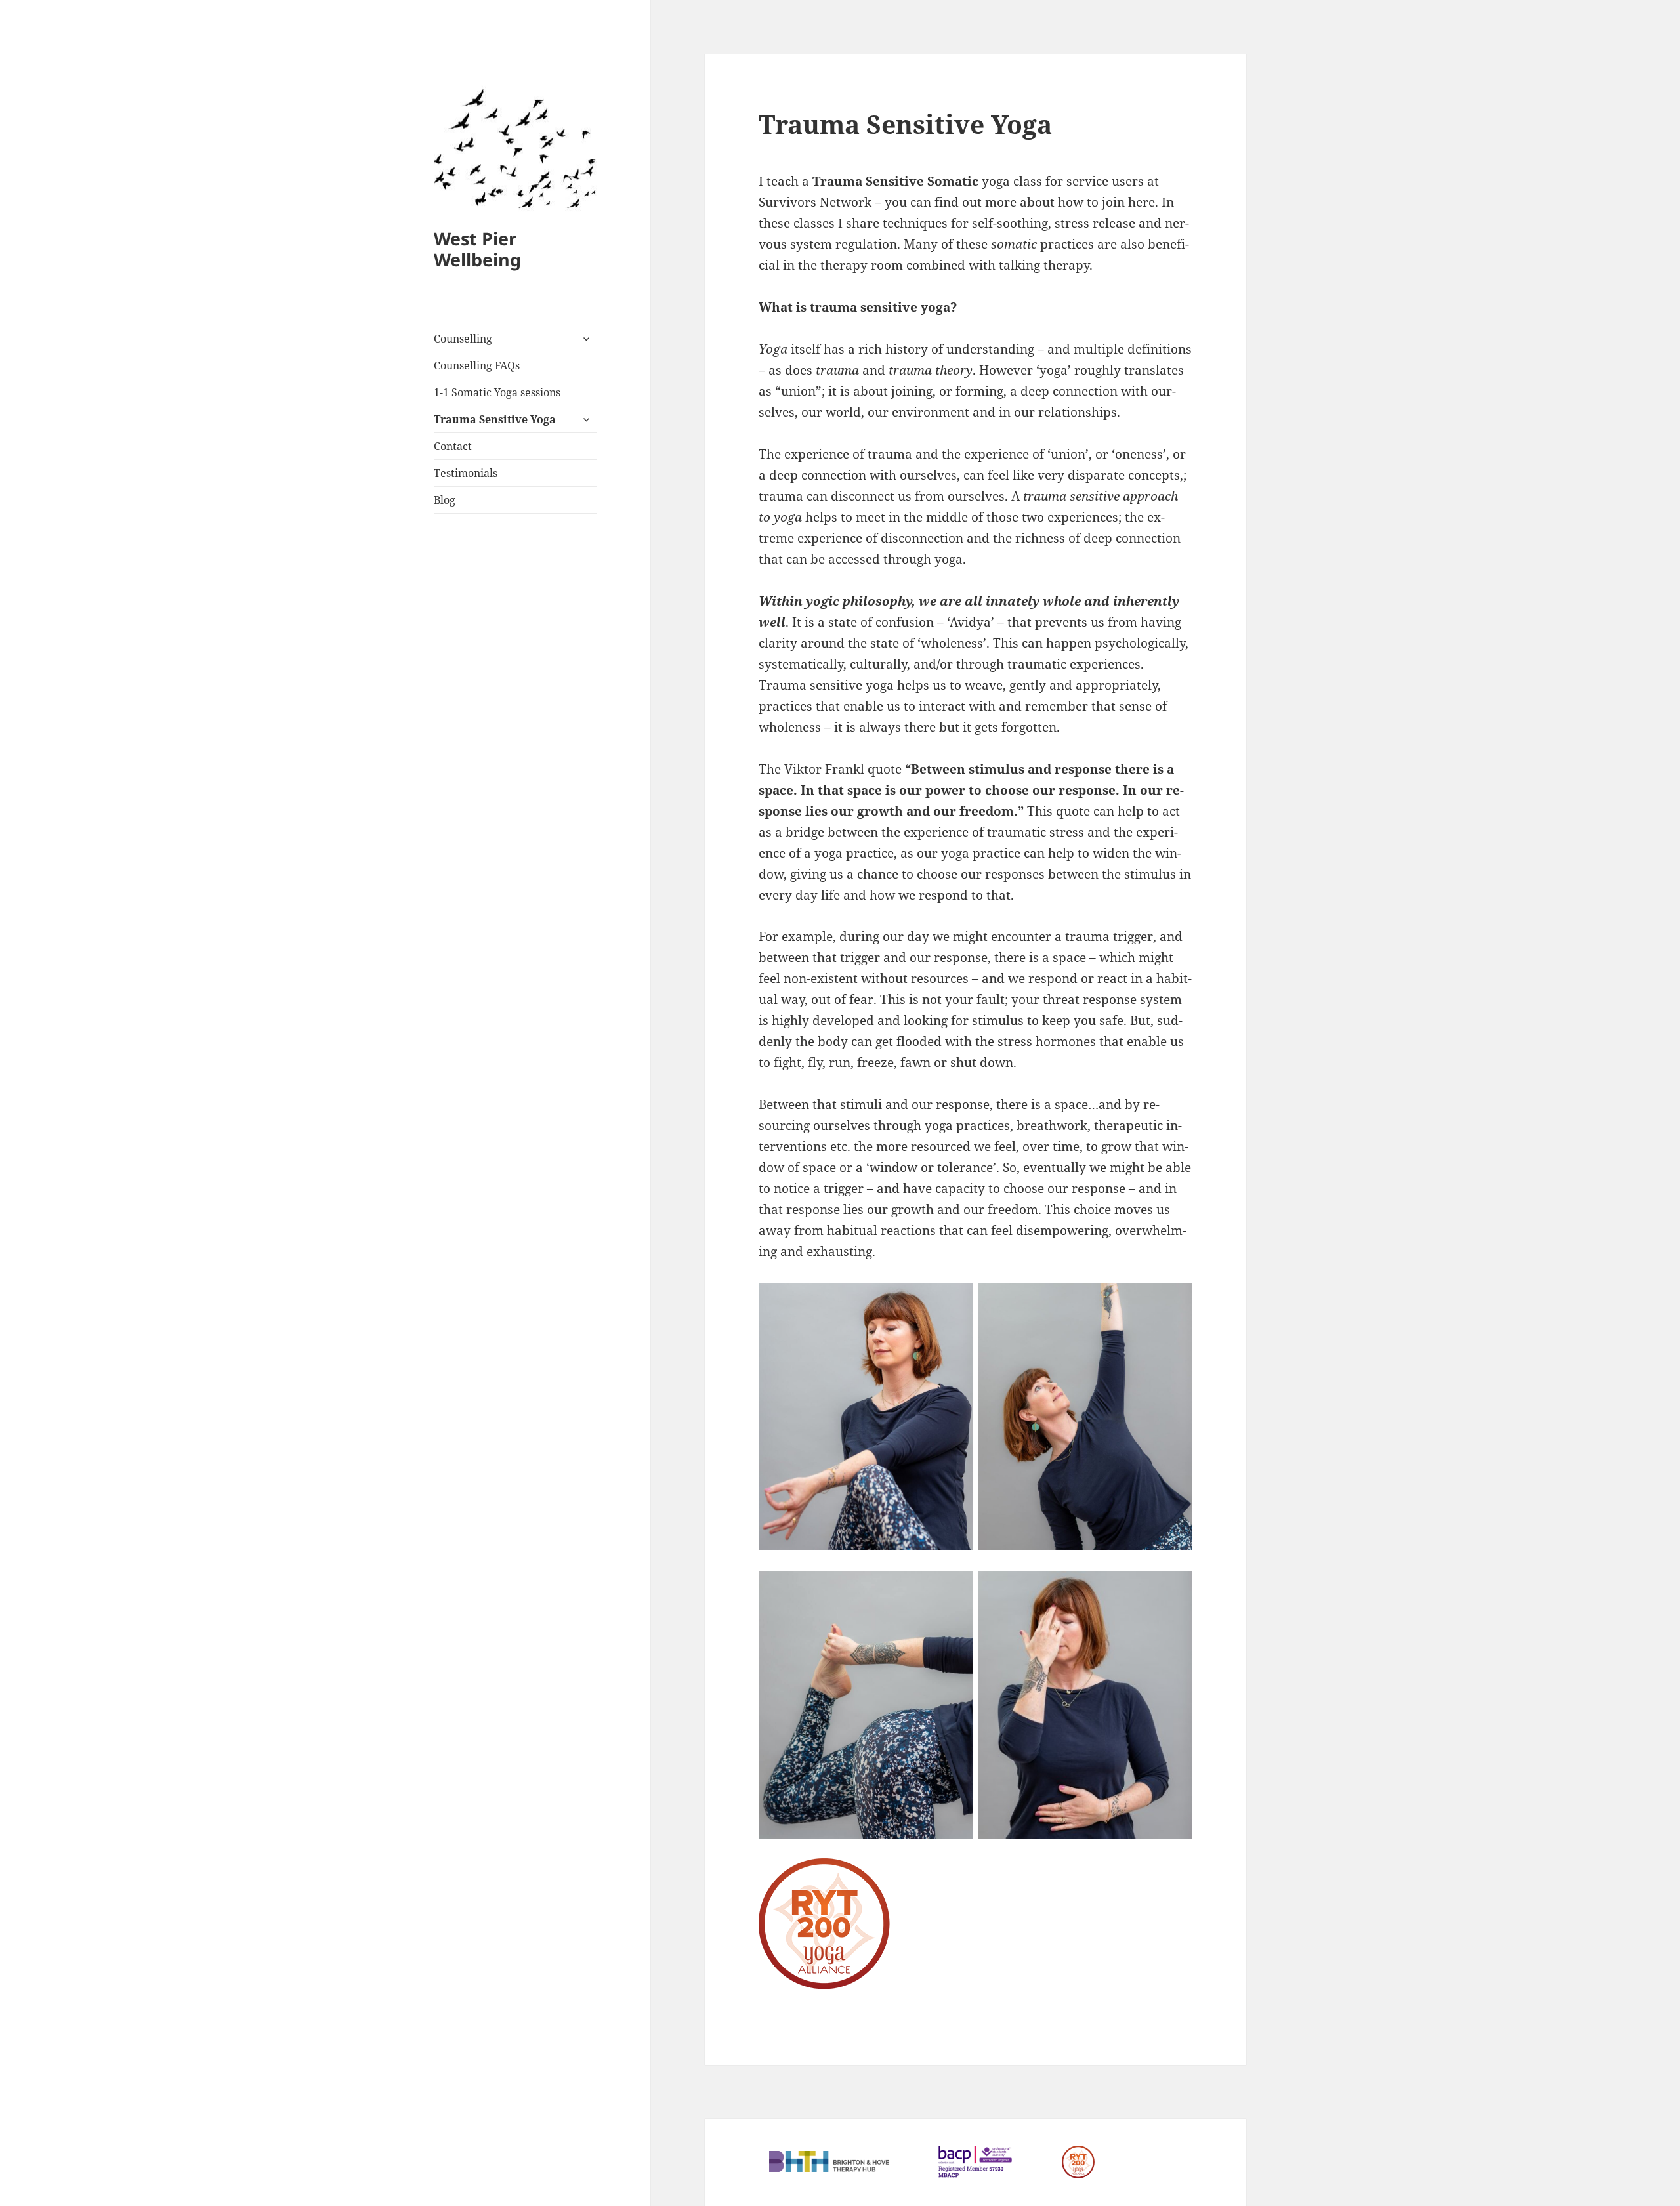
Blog (445, 500)
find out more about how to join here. (1046, 202)
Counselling (463, 339)
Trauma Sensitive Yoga (495, 419)
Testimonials (466, 473)
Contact (453, 446)
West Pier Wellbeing (477, 249)
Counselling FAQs (477, 365)
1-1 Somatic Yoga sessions (497, 392)
